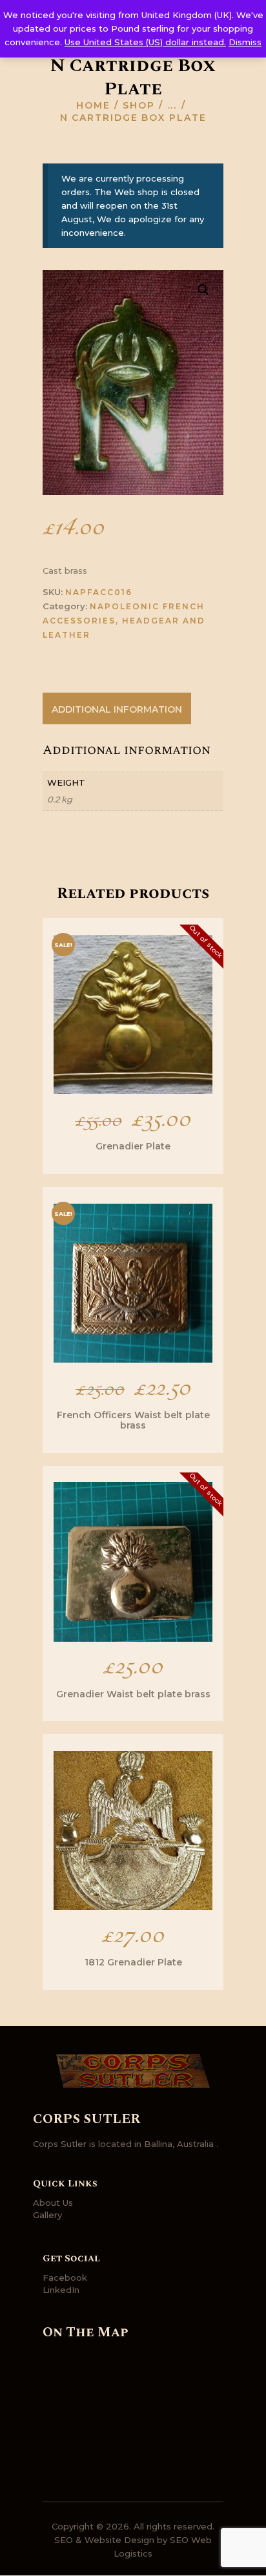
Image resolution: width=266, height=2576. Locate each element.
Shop (139, 105)
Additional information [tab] (117, 709)
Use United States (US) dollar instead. (145, 42)
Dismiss (245, 42)
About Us (53, 2203)
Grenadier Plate (133, 1146)
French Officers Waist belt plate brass (133, 1420)
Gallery (47, 2215)
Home (93, 105)
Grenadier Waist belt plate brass (133, 1694)
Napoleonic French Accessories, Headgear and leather (124, 621)
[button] (203, 290)
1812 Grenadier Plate (133, 1962)
